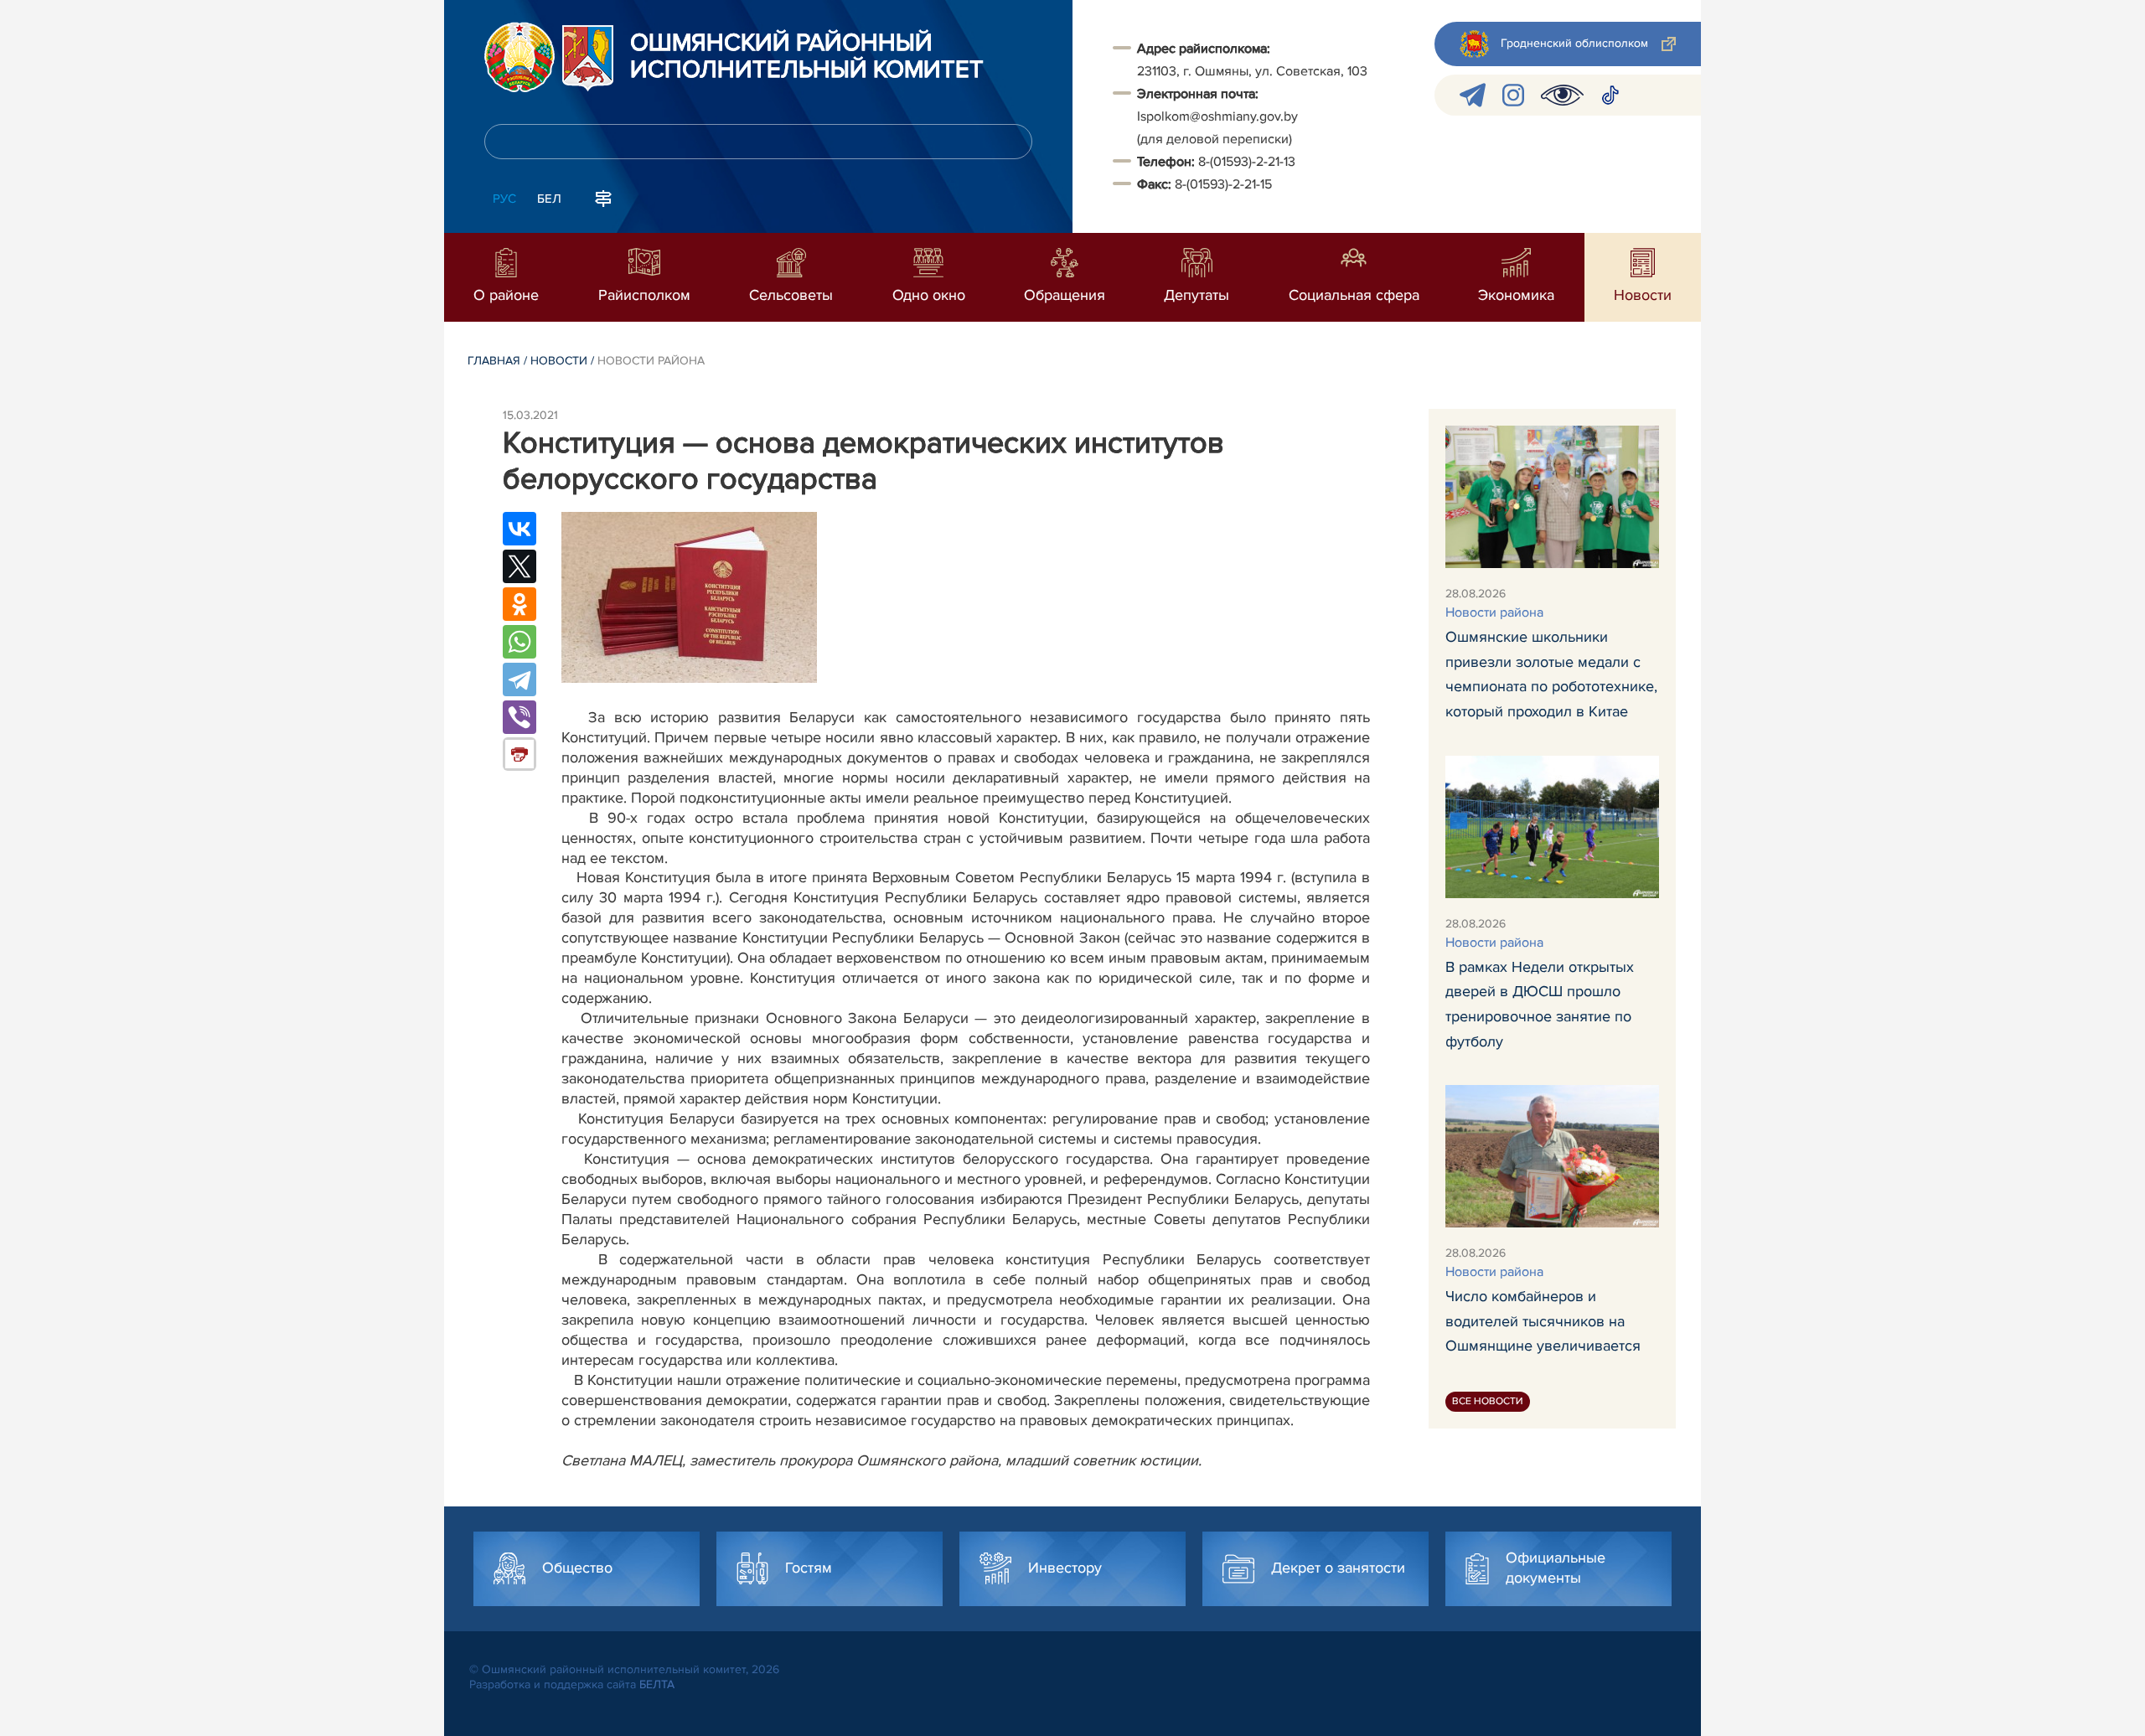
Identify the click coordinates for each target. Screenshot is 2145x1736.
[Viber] (519, 717)
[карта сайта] (603, 197)
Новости (559, 361)
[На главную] (519, 57)
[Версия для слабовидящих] (1562, 95)
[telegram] (1473, 95)
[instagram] (1513, 95)
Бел (549, 199)
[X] (519, 566)
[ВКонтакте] (519, 529)
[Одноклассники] (519, 604)
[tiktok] (1610, 95)
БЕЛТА (657, 1684)
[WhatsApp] (519, 642)
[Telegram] (519, 679)
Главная (494, 361)
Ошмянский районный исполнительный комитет (807, 57)
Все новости (1488, 1401)
